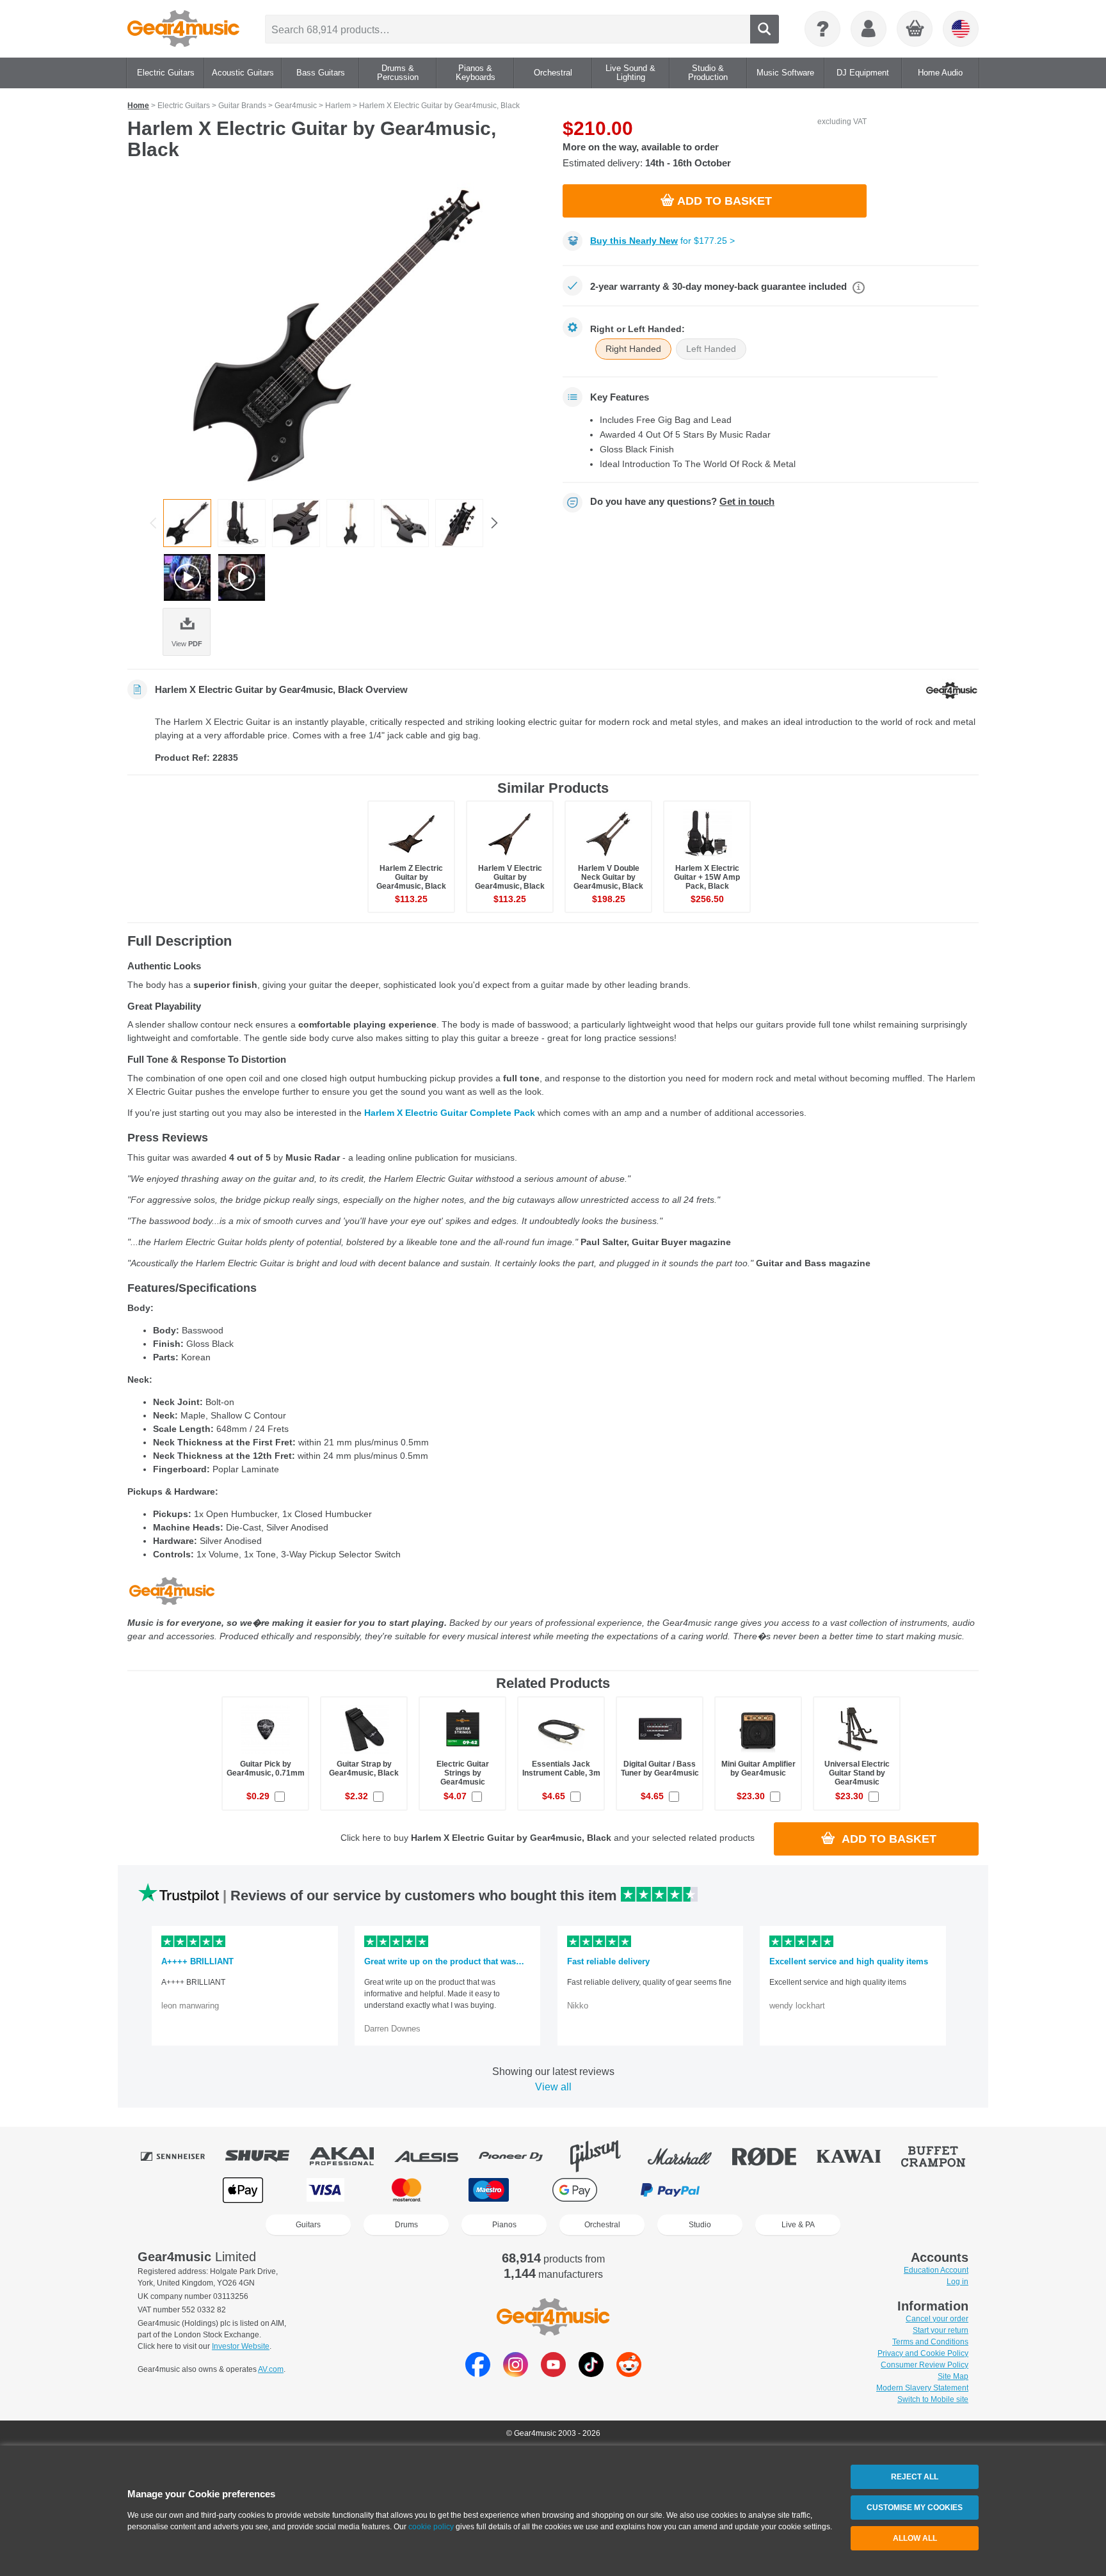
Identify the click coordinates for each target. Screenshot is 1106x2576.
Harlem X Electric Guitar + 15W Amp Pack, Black (707, 877)
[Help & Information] (822, 29)
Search (765, 29)
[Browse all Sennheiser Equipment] (182, 2156)
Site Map (953, 2376)
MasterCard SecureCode (770, 2190)
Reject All (915, 2477)
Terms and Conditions (930, 2342)
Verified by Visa (862, 2190)
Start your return (941, 2330)
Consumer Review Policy (925, 2365)
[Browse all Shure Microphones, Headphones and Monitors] (266, 2156)
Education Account (936, 2270)
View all (553, 2087)
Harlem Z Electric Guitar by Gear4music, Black (411, 877)
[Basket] (915, 29)
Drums (406, 2225)
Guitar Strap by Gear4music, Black (364, 1769)
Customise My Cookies (915, 2508)
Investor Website (241, 2346)
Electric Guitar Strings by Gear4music (463, 1773)
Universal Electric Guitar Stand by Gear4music (857, 1773)
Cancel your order (937, 2319)
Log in (958, 2282)
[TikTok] (591, 2373)
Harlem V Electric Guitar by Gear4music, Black (510, 877)
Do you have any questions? (682, 502)
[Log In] (869, 29)
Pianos (504, 2225)
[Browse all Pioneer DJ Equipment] (520, 2156)
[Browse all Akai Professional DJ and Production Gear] (351, 2156)
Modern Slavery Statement (922, 2388)
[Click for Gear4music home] (183, 29)
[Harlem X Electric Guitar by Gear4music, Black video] (187, 577)
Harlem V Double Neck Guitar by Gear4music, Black (608, 877)
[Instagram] (516, 2373)
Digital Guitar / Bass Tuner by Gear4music (660, 1769)
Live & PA (798, 2225)
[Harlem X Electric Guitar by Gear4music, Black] (335, 334)
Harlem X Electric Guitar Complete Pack (450, 1113)
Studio (700, 2225)
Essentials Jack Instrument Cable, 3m (561, 1769)
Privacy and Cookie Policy (923, 2353)
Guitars (308, 2225)
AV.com (271, 2369)
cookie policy (431, 2527)
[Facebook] (478, 2373)
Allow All (915, 2538)
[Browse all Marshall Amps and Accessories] (689, 2156)
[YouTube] (553, 2373)
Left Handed (711, 349)
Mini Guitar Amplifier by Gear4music (758, 1769)
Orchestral (602, 2225)
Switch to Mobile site (933, 2399)
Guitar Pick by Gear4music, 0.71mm (266, 1769)
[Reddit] (629, 2373)
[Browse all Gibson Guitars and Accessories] (604, 2156)
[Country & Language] (961, 29)
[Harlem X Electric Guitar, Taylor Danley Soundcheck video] (242, 577)
